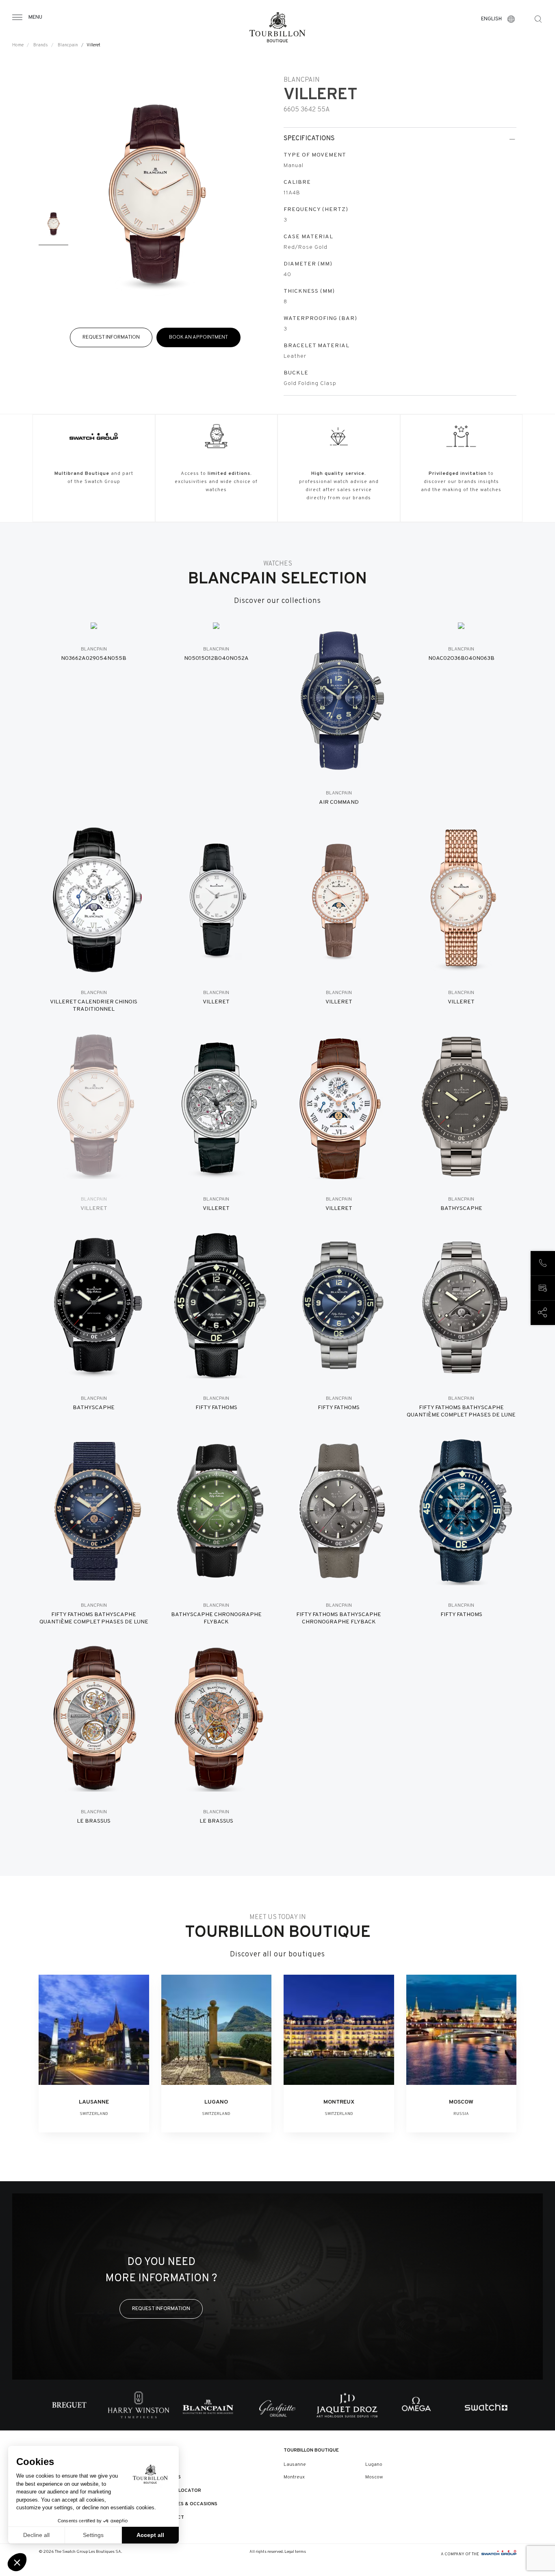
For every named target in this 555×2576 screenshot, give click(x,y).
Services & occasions (189, 2504)
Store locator (181, 2491)
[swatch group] (499, 2554)
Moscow (374, 2477)
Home (18, 45)
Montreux (294, 2477)
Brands (41, 45)
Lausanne (295, 2465)
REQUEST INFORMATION (111, 337)
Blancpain (68, 45)
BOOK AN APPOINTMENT (198, 337)
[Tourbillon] (277, 27)
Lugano (374, 2465)
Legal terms (295, 2552)
